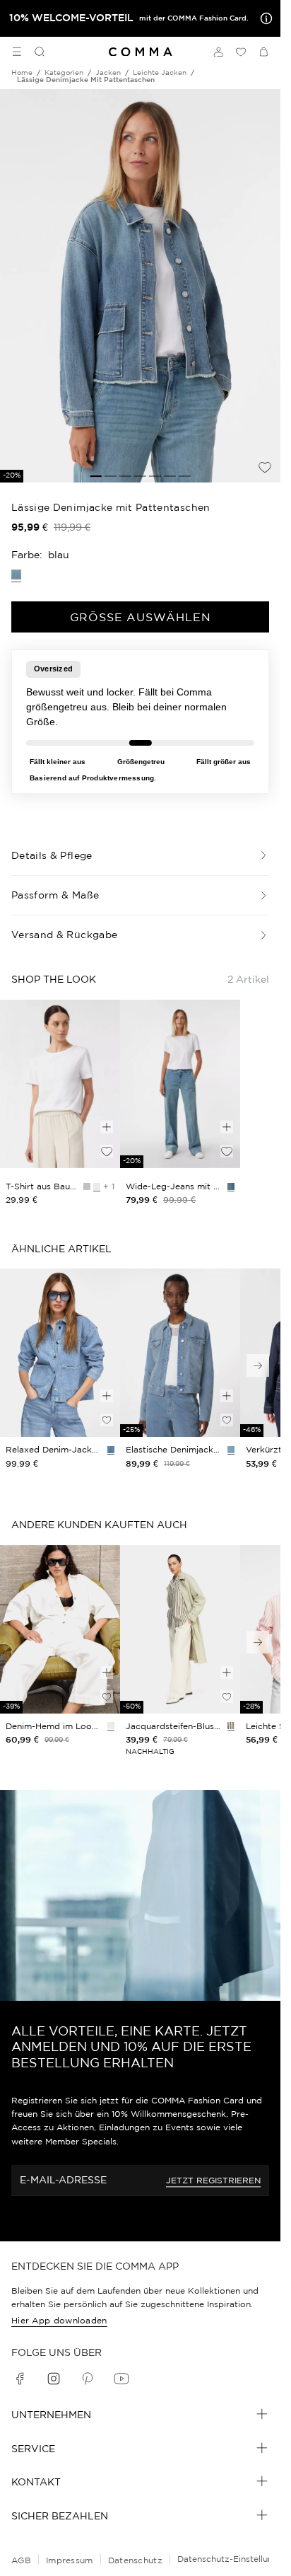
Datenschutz (135, 2560)
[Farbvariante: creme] (111, 1726)
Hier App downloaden (59, 2320)
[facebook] (20, 2379)
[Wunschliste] (241, 52)
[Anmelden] (218, 52)
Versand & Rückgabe (64, 935)
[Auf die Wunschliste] (265, 467)
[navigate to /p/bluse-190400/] (180, 1629)
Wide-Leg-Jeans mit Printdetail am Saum (174, 1186)
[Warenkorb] (263, 52)
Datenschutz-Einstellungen (233, 2559)
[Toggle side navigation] (17, 52)
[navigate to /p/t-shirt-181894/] (60, 1084)
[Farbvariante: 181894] (97, 1186)
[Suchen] (34, 52)
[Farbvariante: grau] (87, 1186)
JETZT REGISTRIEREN (213, 2180)
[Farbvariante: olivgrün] (231, 1726)
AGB (21, 2560)
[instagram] (54, 2379)
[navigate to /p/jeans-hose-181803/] (180, 1084)
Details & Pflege (52, 855)
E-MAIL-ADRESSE (63, 2180)
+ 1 (109, 1186)
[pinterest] (88, 2379)
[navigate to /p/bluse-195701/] (60, 1629)
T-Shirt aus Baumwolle (42, 1186)
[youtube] (121, 2379)
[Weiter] (258, 1365)
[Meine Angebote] (263, 18)
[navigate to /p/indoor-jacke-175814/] (180, 1353)
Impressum (70, 2560)
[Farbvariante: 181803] (231, 1186)
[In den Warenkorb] (107, 1127)
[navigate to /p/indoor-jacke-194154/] (60, 1353)
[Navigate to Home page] (141, 52)
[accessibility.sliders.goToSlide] (96, 476)
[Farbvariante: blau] (111, 1450)
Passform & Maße (55, 895)
